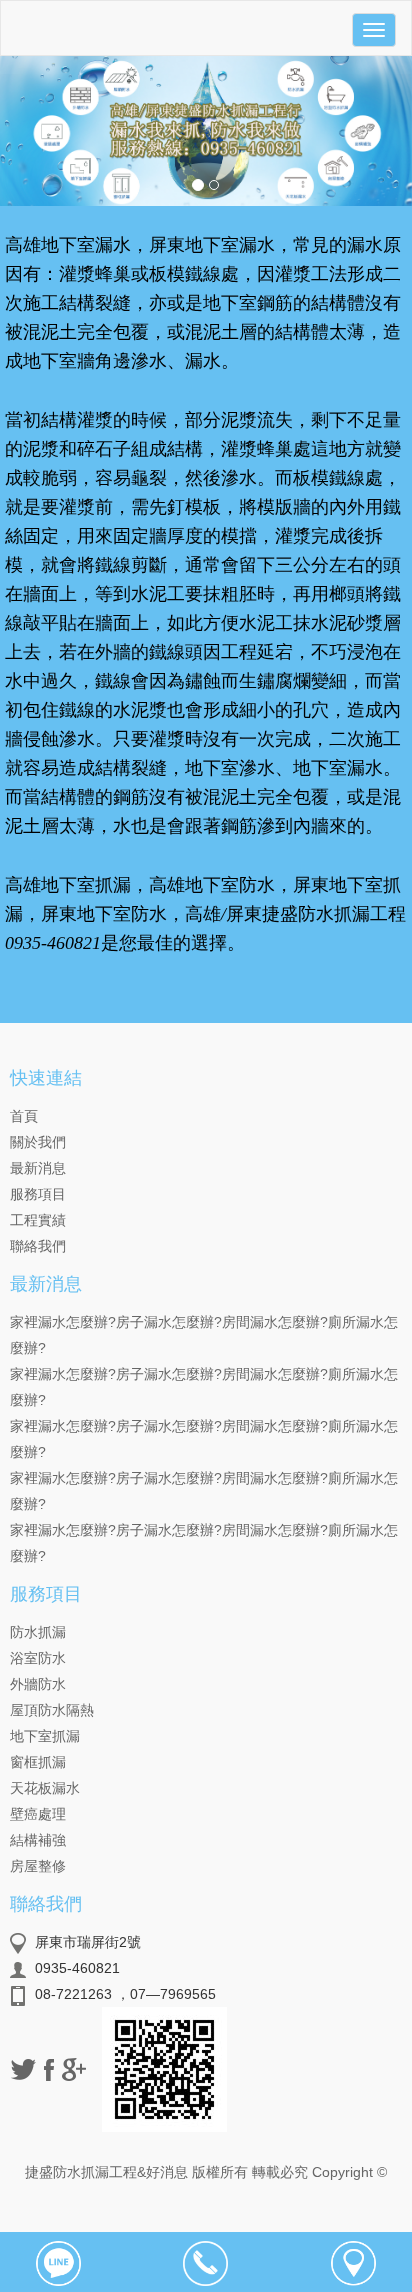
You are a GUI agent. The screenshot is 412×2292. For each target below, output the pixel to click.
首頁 (24, 1116)
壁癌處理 (38, 1814)
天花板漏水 (45, 1788)
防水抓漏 (38, 1632)
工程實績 (38, 1220)
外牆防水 (38, 1684)
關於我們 (38, 1142)
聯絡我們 (38, 1246)
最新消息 (38, 1168)
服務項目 (38, 1194)
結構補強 (38, 1840)
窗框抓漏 (38, 1762)
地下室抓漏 (45, 1736)
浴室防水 (38, 1658)
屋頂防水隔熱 (52, 1710)
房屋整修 (38, 1866)
